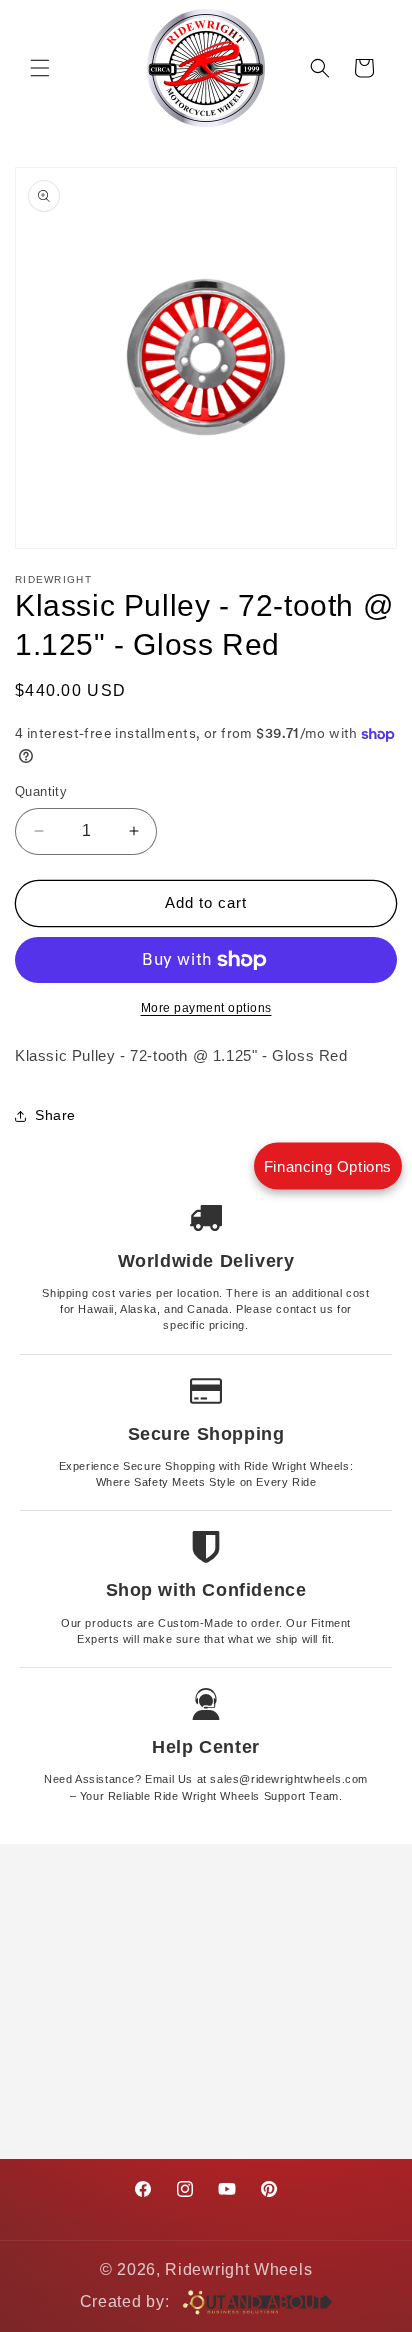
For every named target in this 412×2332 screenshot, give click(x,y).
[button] (40, 68)
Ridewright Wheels (238, 2269)
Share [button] (55, 1115)
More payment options (206, 1008)
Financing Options (328, 1166)
